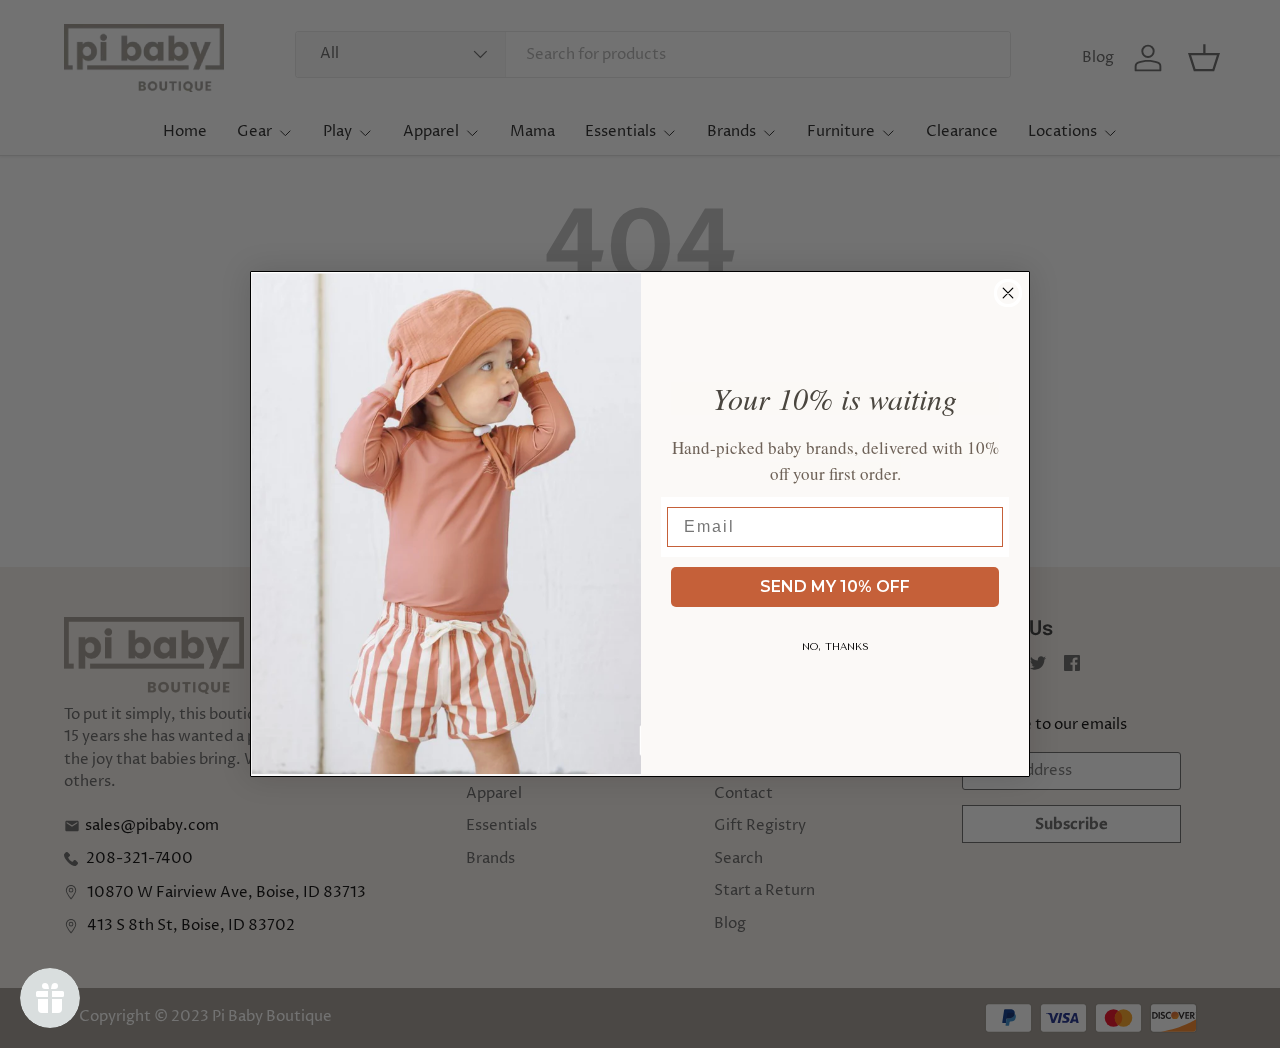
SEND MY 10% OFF (835, 586)
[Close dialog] (1008, 293)
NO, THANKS (835, 647)
